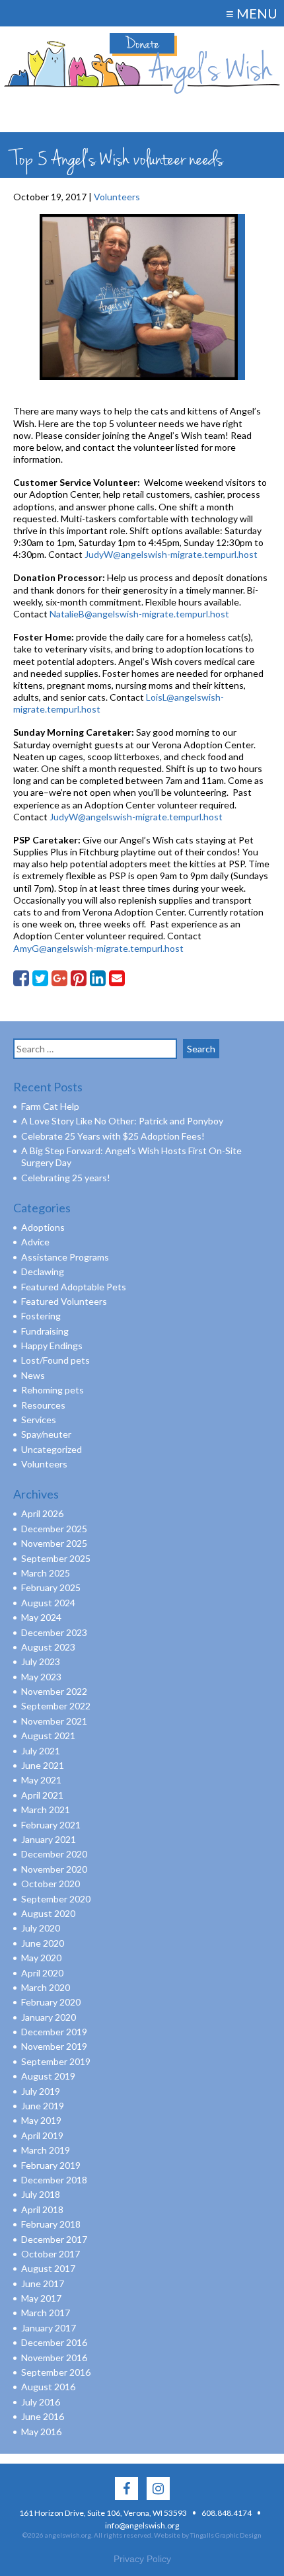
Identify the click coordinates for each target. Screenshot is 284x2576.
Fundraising (45, 1331)
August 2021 (48, 1736)
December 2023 (54, 1632)
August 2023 (48, 1647)
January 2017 (49, 2328)
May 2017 (41, 2298)
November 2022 (54, 1691)
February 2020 (51, 2002)
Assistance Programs (65, 1257)
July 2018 (41, 2194)
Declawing (43, 1271)
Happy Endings (52, 1346)
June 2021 (43, 1765)
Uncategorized (52, 1449)
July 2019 (41, 2091)
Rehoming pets (53, 1390)
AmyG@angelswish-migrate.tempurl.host (99, 948)
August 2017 (48, 2268)
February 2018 (51, 2224)
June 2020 (43, 1943)
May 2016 (41, 2432)
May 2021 (41, 1780)
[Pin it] (79, 978)
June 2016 (43, 2416)
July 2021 (41, 1751)
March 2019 (46, 2150)
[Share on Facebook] (21, 978)
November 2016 (54, 2358)
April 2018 (42, 2209)
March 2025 (46, 1573)
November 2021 (54, 1721)
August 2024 (48, 1603)
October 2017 (51, 2254)
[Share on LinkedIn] (98, 978)
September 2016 (56, 2372)
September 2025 (56, 1558)
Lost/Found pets (55, 1360)
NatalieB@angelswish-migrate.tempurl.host (139, 614)
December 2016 (54, 2342)
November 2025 (54, 1543)
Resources (43, 1405)
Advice (35, 1242)
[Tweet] (40, 978)
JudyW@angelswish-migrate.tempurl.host (171, 554)
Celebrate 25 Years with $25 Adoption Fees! (113, 1136)
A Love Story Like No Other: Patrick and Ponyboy (122, 1121)
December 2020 (54, 1854)
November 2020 (54, 1869)
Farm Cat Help (50, 1106)
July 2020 (41, 1928)
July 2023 (41, 1661)
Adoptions (43, 1227)
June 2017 (43, 2283)
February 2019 (51, 2165)
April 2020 (42, 1973)
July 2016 (41, 2402)
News (33, 1375)
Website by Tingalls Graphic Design (208, 2535)
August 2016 (48, 2387)
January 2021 (49, 1839)
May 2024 (41, 1617)
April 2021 (42, 1795)
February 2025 (51, 1587)
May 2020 (41, 1958)
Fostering (41, 1316)
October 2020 (51, 1884)
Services (39, 1420)
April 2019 (42, 2135)
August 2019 (48, 2076)
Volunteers (44, 1464)
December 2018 (54, 2180)
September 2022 (56, 1706)
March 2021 (46, 1810)
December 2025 (54, 1529)
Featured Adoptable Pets (74, 1287)
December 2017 (54, 2239)
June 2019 (43, 2106)
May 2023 (41, 1677)
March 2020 (46, 1987)
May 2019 (41, 2120)
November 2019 (54, 2046)
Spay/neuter (46, 1434)
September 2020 (56, 1899)
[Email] (117, 978)
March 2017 (46, 2313)
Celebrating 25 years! (66, 1178)
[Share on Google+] (59, 978)
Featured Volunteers (64, 1301)
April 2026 (42, 1513)
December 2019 (54, 2032)
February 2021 (51, 1825)
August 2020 (48, 1913)
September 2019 (56, 2061)
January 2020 (49, 2017)
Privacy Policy (142, 2559)
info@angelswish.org (142, 2525)
